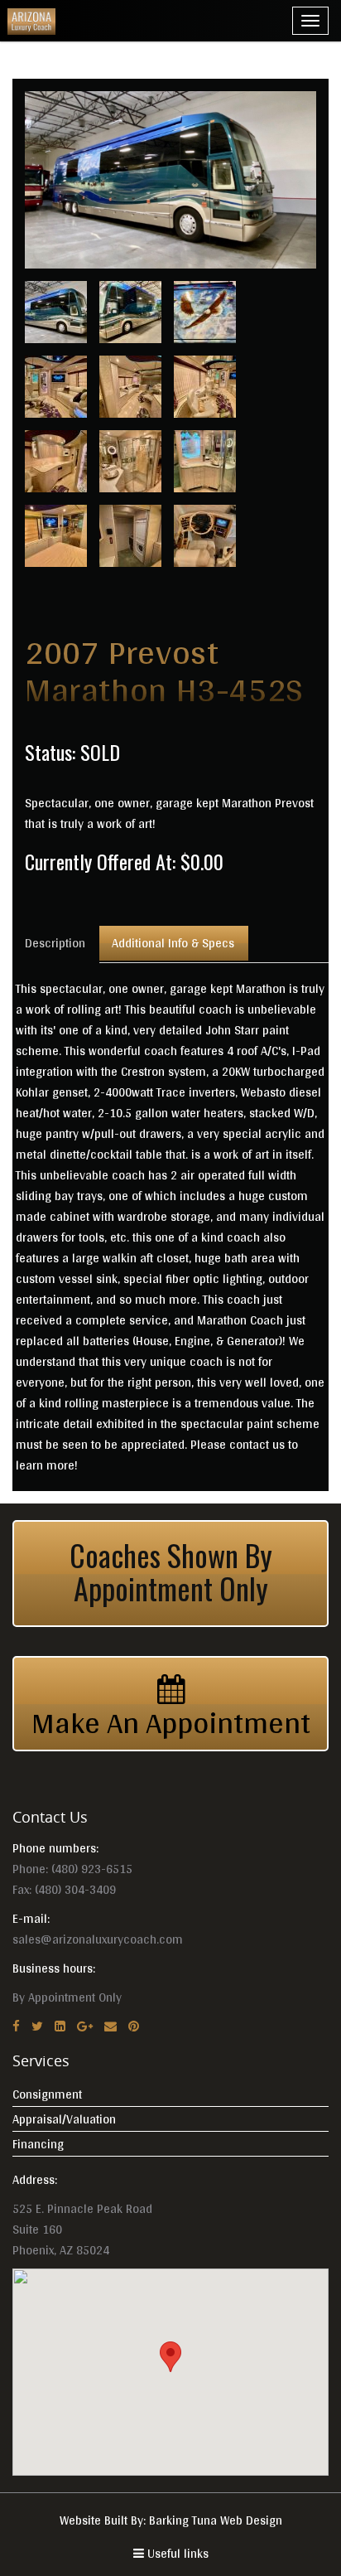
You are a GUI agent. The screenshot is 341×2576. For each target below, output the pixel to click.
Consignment (47, 2094)
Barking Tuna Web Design (216, 2520)
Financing (38, 2144)
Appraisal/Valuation (64, 2119)
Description (55, 943)
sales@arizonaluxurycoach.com (98, 1939)
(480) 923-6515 (92, 1869)
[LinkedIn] (60, 2026)
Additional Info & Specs (173, 943)
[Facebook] (16, 2026)
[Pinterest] (134, 2026)
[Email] (110, 2026)
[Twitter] (37, 2026)
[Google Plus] (85, 2026)
